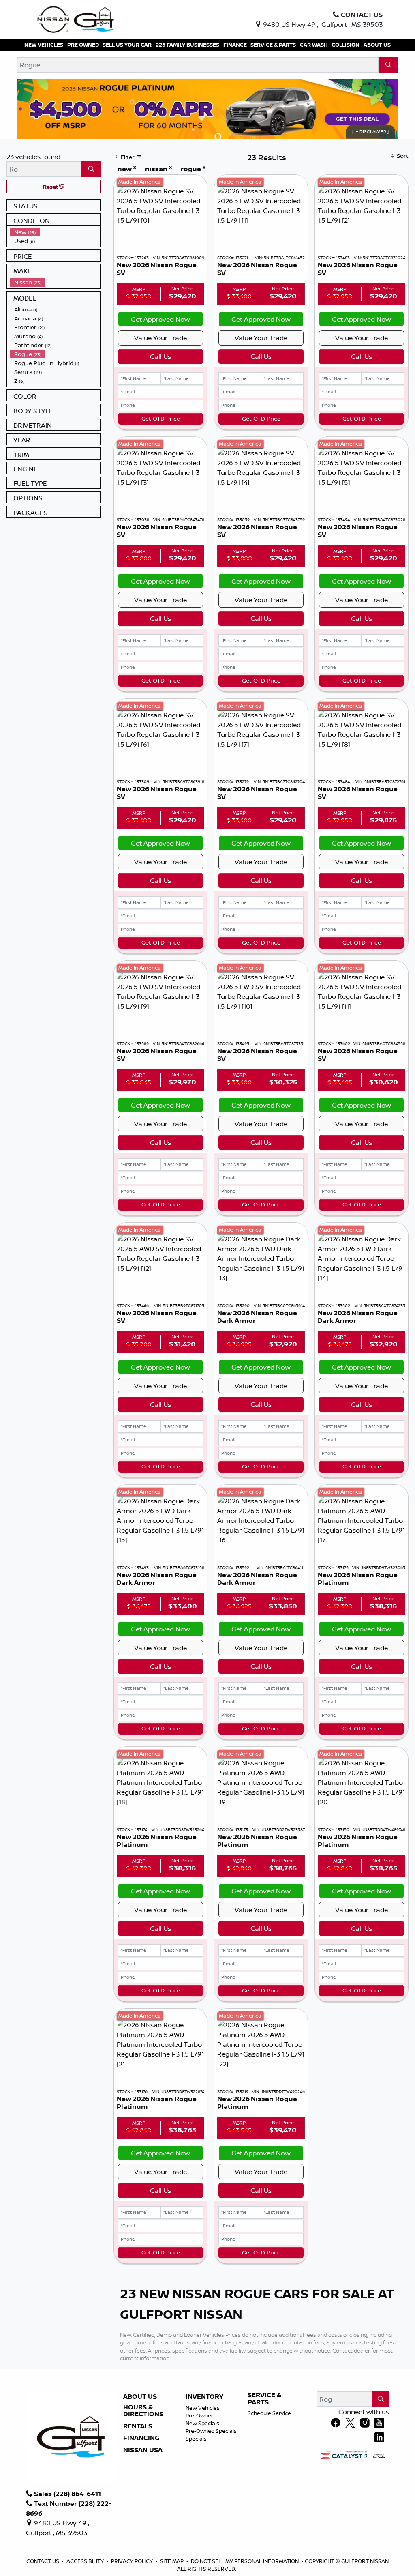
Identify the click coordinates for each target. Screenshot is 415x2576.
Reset (51, 187)
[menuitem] (55, 232)
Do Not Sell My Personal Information (245, 2561)
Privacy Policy (133, 2561)
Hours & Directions (143, 2411)
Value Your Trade (160, 338)
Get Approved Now (160, 319)
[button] (44, 45)
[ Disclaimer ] (370, 131)
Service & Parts (265, 2399)
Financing (141, 2438)
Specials (196, 2439)
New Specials (202, 2423)
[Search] (388, 65)
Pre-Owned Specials (211, 2431)
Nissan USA (143, 2450)
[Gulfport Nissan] (76, 19)
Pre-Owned (200, 2415)
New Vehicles (203, 2408)
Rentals (138, 2426)
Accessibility (86, 2561)
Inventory (204, 2397)
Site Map (172, 2561)
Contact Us (43, 2561)
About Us (140, 2397)
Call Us (160, 356)
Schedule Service (269, 2413)
